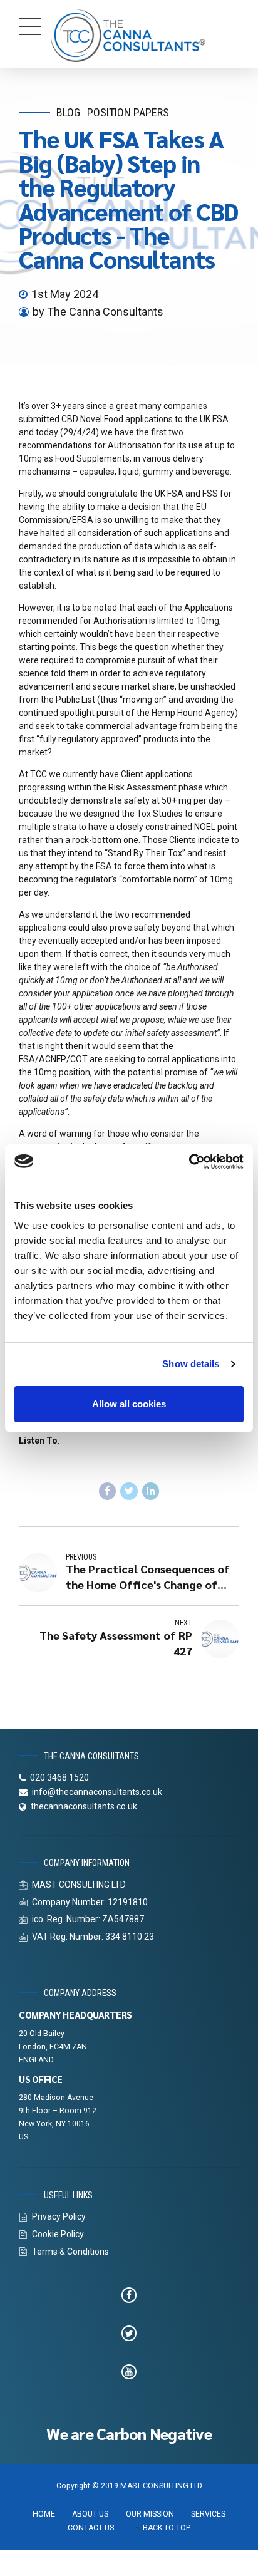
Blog (68, 112)
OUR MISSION (150, 2514)
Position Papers (128, 112)
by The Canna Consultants (98, 312)
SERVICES (208, 2514)
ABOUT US (90, 2514)
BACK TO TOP (167, 2528)
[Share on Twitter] (129, 1491)
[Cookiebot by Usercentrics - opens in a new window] (189, 1162)
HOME (44, 2514)
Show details (191, 1364)
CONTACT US (91, 2528)
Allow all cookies (129, 1404)
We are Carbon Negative (129, 2434)
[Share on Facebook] (108, 1491)
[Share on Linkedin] (151, 1491)
